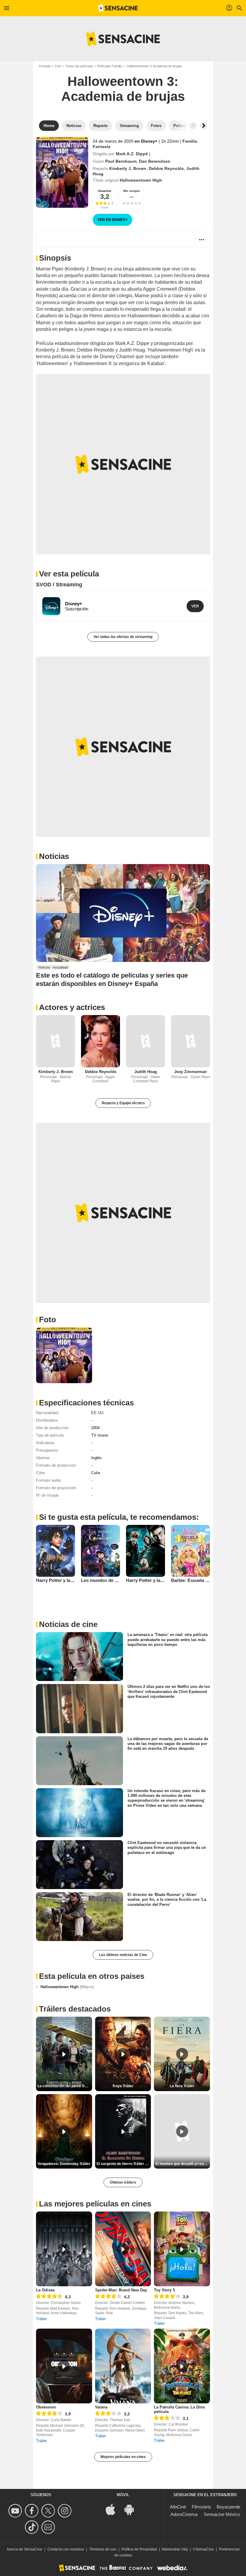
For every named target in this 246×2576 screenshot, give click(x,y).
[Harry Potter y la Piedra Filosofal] (55, 1551)
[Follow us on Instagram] (66, 2511)
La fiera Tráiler (182, 2086)
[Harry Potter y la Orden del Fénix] (145, 1551)
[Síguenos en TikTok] (33, 2527)
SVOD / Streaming (59, 585)
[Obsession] (64, 2366)
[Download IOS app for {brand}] (114, 2509)
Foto (48, 1320)
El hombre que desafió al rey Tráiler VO (183, 2164)
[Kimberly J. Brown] (55, 1041)
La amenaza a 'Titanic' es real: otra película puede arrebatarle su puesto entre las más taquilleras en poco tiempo (168, 1640)
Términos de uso (103, 2549)
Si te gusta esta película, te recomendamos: (119, 1517)
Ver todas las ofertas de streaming (123, 637)
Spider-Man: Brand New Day (121, 2290)
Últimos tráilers (123, 2182)
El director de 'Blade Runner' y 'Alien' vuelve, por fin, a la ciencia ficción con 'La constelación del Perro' (167, 1900)
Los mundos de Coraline (107, 1580)
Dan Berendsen (155, 161)
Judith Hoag (146, 1072)
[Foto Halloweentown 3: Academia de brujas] (64, 1355)
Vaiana (101, 2407)
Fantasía (102, 147)
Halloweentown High (67, 1987)
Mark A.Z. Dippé (132, 154)
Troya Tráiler (123, 2086)
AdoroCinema (184, 2514)
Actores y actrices (72, 1007)
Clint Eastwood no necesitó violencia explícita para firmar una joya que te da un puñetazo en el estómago (167, 1848)
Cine (58, 66)
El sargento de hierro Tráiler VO (123, 2164)
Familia (190, 141)
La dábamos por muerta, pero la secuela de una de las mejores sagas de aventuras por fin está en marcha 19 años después (168, 1743)
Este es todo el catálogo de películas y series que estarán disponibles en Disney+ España (112, 979)
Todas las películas (79, 66)
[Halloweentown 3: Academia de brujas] (62, 172)
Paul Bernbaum (121, 161)
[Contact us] (49, 2527)
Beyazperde (228, 2507)
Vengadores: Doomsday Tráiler (64, 2164)
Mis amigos (132, 191)
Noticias (54, 856)
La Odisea (45, 2290)
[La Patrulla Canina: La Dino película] (182, 2366)
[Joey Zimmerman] (190, 1041)
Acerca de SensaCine (24, 2549)
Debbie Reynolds (166, 168)
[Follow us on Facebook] (33, 2511)
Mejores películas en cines (123, 2457)
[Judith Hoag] (145, 1041)
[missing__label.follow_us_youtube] (16, 2511)
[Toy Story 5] (182, 2249)
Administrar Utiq (175, 2549)
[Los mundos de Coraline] (100, 1551)
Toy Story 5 (164, 2290)
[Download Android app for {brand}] (132, 2509)
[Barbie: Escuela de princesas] (190, 1551)
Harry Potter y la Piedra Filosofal (70, 1580)
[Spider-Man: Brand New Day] (123, 2249)
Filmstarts (201, 2507)
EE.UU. (98, 1413)
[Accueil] (118, 8)
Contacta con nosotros (66, 2549)
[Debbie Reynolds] (100, 1041)
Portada (45, 66)
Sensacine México (222, 2514)
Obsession (46, 2407)
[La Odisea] (64, 2249)
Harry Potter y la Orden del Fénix (160, 1580)
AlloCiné (178, 2507)
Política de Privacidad (139, 2549)
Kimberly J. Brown (128, 168)
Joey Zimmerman (190, 1072)
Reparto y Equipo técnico (123, 1103)
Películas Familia (110, 66)
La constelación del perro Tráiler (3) (65, 2086)
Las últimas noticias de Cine (123, 1955)
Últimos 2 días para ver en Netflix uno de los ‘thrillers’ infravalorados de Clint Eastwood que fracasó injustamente (169, 1692)
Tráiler (41, 2319)
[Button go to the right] (203, 126)
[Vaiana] (123, 2366)
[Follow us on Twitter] (49, 2511)
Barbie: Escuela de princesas (201, 1580)
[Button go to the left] (193, 126)
